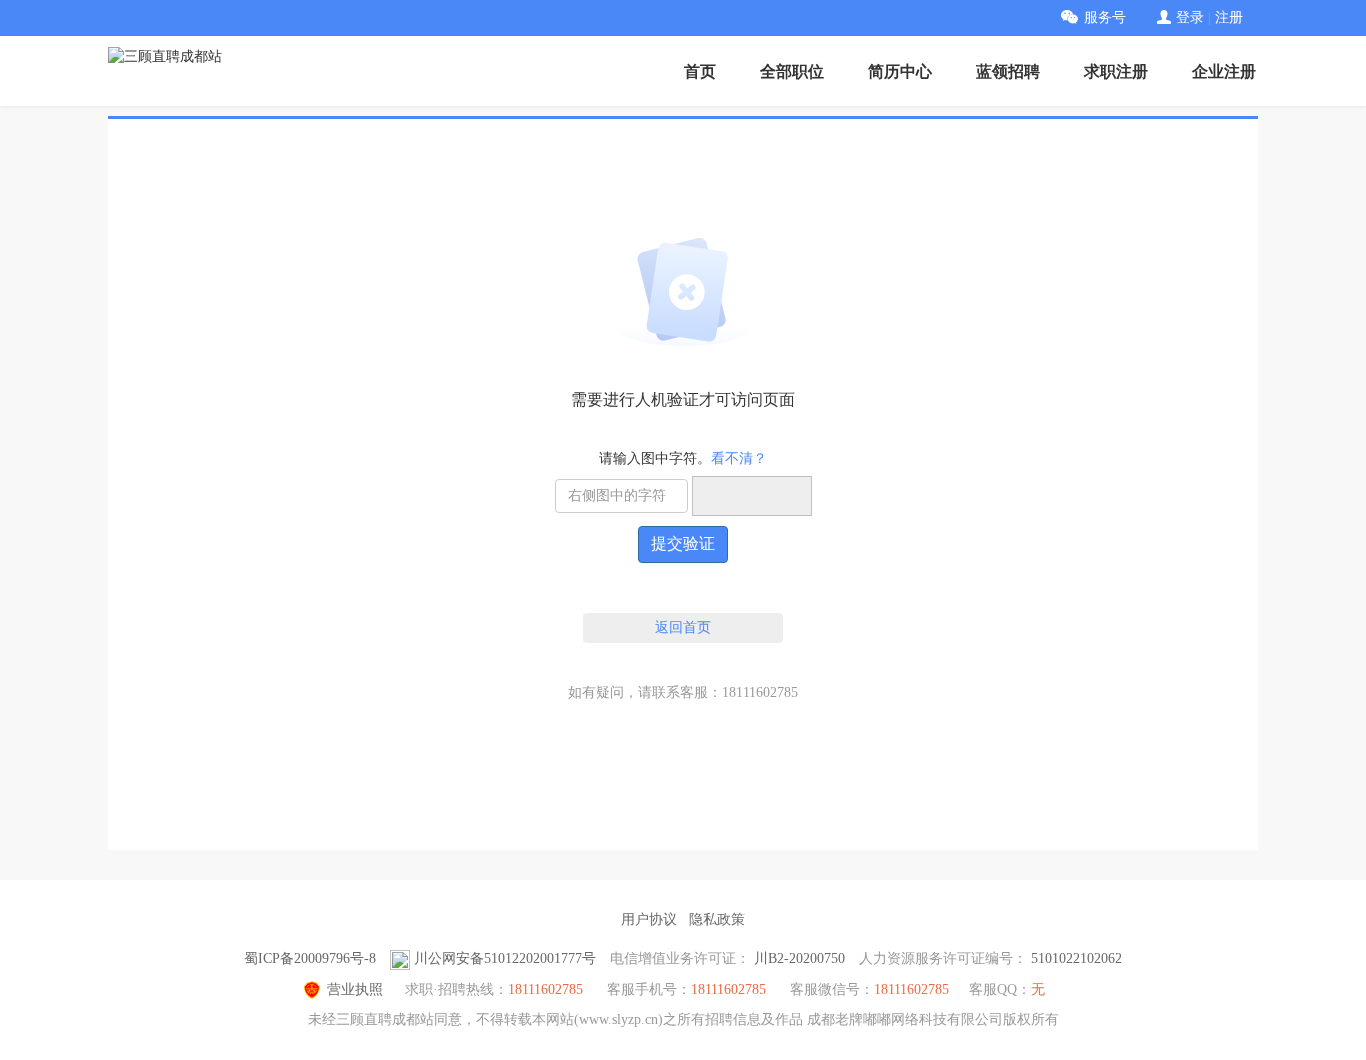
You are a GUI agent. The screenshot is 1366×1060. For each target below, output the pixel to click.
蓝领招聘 (1008, 71)
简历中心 (900, 71)
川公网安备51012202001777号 (505, 958)
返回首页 (683, 627)
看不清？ (739, 458)
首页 (700, 71)
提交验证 (683, 543)
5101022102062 (1076, 958)
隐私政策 (717, 919)
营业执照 (355, 989)
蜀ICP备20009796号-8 (310, 958)
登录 (1190, 17)
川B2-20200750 (799, 958)
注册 (1229, 17)
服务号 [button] (1105, 17)
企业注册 (1224, 71)
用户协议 (649, 919)
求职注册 (1116, 71)
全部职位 (792, 71)
